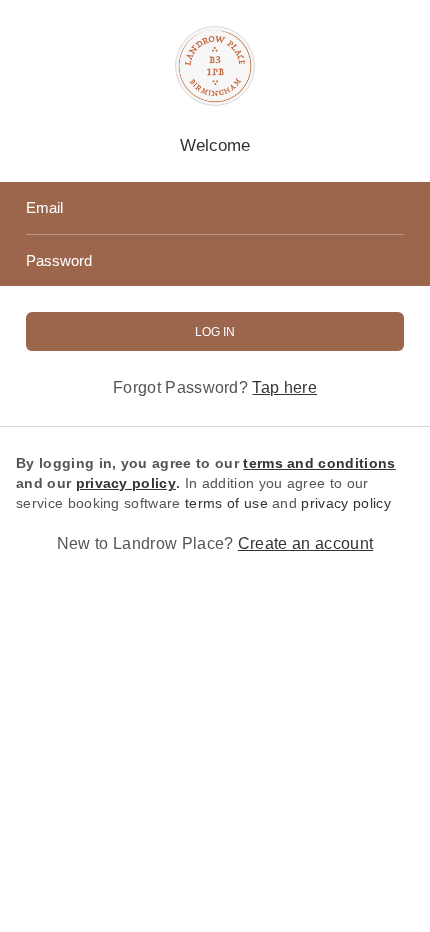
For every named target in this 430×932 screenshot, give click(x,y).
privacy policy (345, 503)
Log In (215, 332)
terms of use (226, 503)
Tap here (284, 387)
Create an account (305, 543)
